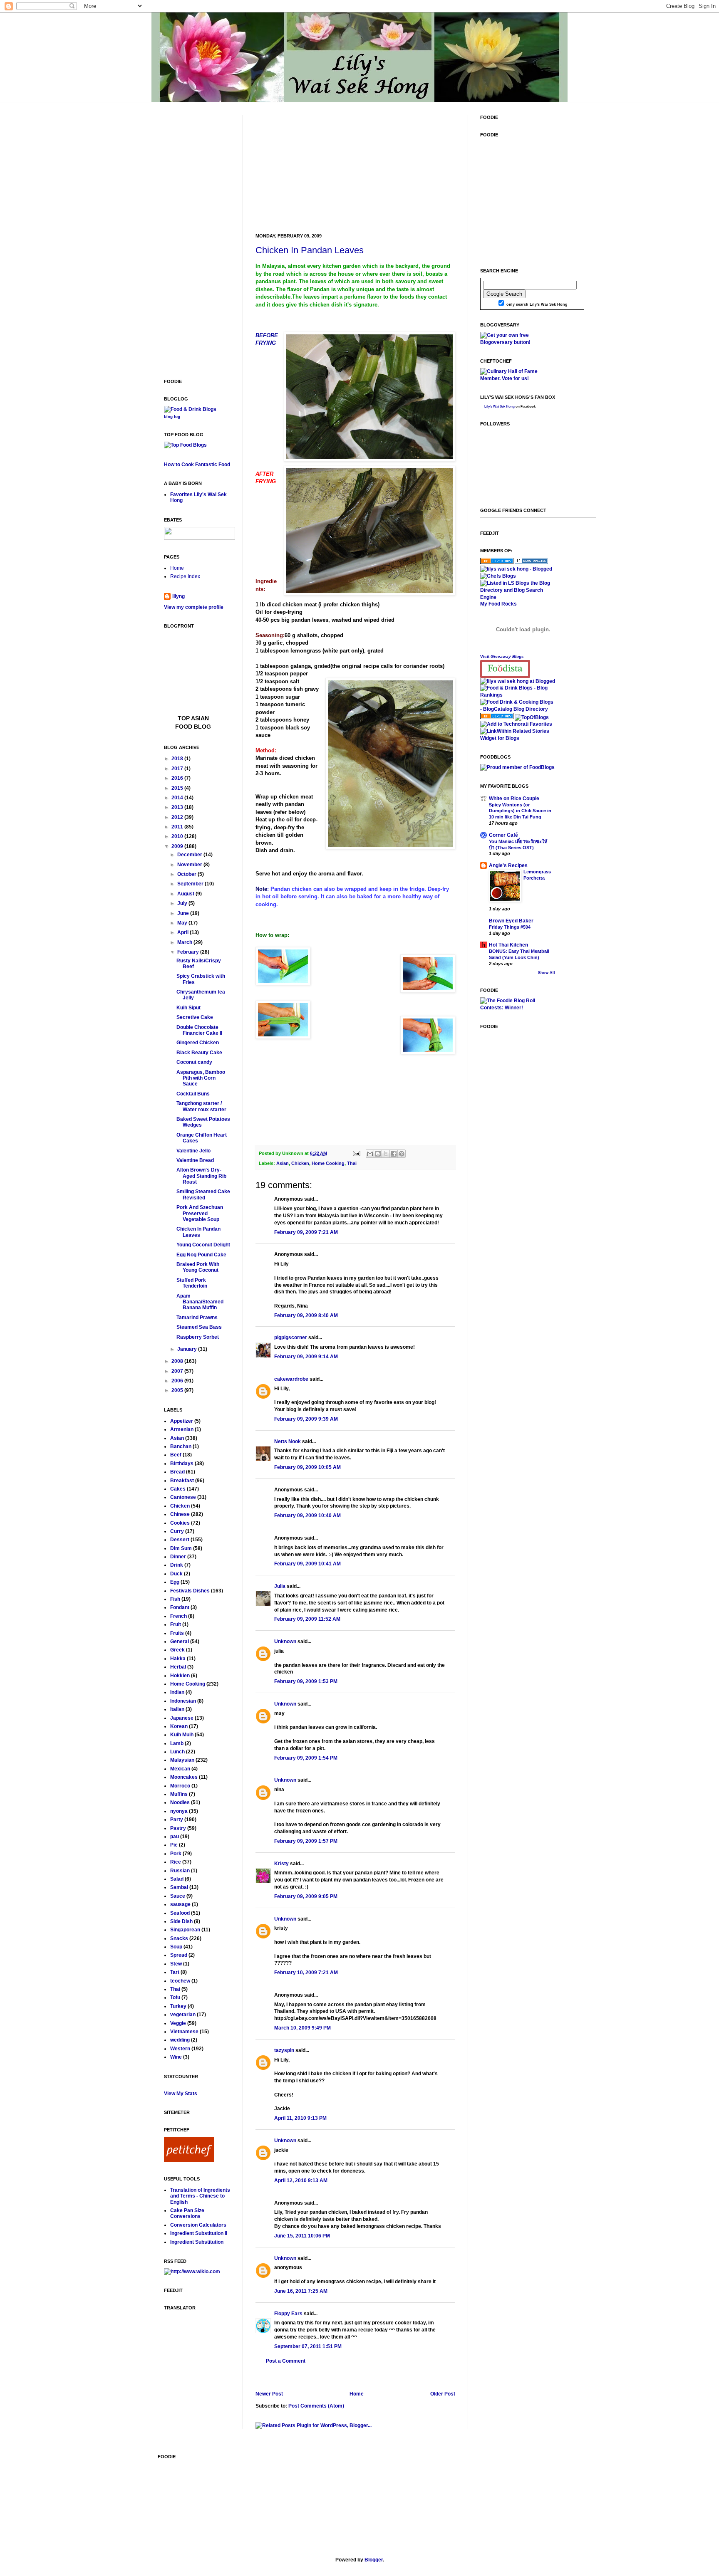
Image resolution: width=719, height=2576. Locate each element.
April (183, 932)
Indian (177, 1692)
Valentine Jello (193, 1151)
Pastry (178, 1828)
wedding (180, 2040)
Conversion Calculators (198, 2225)
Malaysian (182, 1760)
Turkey (178, 2006)
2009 (178, 846)
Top (184, 718)
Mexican (180, 1769)
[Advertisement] (318, 167)
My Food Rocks (498, 604)
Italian (177, 1709)
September (191, 884)
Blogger (374, 2560)
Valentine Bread (195, 1160)
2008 (178, 1361)
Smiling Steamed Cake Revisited (203, 1194)
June (184, 913)
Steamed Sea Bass (199, 1327)
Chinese (180, 1514)
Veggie (178, 2023)
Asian (283, 1163)
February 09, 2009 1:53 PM (306, 1681)
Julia (280, 1586)
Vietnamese (184, 2032)
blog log (172, 417)
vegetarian (183, 2015)
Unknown (285, 1642)
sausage (180, 1904)
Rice (176, 1862)
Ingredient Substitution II (199, 2233)
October (187, 874)
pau (175, 1837)
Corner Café (503, 835)
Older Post (443, 2394)
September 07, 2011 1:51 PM (308, 2346)
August (186, 894)
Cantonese (183, 1497)
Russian (180, 1871)
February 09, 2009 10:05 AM (307, 1467)
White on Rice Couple (514, 799)
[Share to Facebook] (394, 1154)
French (179, 1616)
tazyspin (284, 2050)
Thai (352, 1163)
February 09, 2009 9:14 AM (306, 1357)
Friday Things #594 (510, 927)
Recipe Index (185, 576)
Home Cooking (328, 1163)
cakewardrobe (291, 1379)
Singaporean (185, 1930)
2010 (178, 836)
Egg (175, 1582)
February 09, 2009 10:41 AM (307, 1564)
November (190, 865)
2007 (178, 1371)
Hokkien (180, 1676)
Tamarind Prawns (197, 1318)
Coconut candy (194, 1062)
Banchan (181, 1446)
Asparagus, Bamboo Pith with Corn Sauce (201, 1078)
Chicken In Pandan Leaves (310, 250)
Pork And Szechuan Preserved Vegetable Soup (200, 1213)
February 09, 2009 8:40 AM (306, 1315)
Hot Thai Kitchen (508, 945)
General (180, 1642)
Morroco (180, 1786)
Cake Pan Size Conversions (187, 2213)
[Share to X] (386, 1154)
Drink (177, 1565)
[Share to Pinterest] (402, 1154)
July (183, 903)
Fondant (180, 1607)
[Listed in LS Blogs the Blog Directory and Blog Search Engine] (518, 597)
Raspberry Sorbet (198, 1337)
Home (357, 2394)
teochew (180, 1981)
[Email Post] (356, 1153)
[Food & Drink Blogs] (190, 409)
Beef (176, 1455)
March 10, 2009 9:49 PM (302, 2028)
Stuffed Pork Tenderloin (192, 1283)
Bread (177, 1472)
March (185, 942)
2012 (178, 817)
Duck (176, 1574)
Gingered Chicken (198, 1043)
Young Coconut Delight (203, 1245)
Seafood (180, 1913)
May (183, 923)
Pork (176, 1854)
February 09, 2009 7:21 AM (306, 1232)
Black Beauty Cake (199, 1053)
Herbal (178, 1667)
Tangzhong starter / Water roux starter (201, 1106)
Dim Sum (181, 1548)
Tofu (175, 1998)
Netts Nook (288, 1441)
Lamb (177, 1743)
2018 (178, 759)
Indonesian (183, 1701)
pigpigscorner (291, 1337)
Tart (175, 1972)
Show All (547, 973)
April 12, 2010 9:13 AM (301, 2180)
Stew (176, 1964)
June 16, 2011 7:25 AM (301, 2291)
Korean (179, 1726)
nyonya (179, 1811)
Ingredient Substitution (197, 2242)
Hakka (178, 1659)
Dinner (178, 1557)
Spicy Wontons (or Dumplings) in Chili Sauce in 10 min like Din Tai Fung (520, 811)
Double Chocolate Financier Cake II (199, 1030)
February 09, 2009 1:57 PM (306, 1841)
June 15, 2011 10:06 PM (302, 2236)
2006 (178, 1381)
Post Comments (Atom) (316, 2406)
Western (180, 2049)
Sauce (178, 1896)
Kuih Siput (188, 1008)
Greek (177, 1650)
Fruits (177, 1633)
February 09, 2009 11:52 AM (307, 1619)
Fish (175, 1599)
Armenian (182, 1429)
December (190, 855)
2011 (178, 827)
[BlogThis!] (378, 1154)
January (188, 1349)
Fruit (176, 1624)
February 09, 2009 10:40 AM (307, 1515)
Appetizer (182, 1421)
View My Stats (181, 2094)
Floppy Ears (288, 2314)
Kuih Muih (182, 1735)
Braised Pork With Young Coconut (198, 1267)
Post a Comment (286, 2361)
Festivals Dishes (190, 1591)
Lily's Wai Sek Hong (500, 407)
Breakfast (182, 1481)
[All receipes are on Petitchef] (189, 2160)
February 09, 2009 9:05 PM (306, 1896)
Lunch (177, 1752)
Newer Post (269, 2394)
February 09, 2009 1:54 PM (306, 1758)
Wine (176, 2057)
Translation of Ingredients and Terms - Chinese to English (200, 2196)
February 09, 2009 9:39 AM (306, 1419)
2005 (178, 1390)
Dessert (180, 1540)
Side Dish (181, 1921)
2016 (178, 778)
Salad (177, 1879)
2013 (178, 807)
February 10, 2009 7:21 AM (306, 1973)
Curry (177, 1531)
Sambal (179, 1887)
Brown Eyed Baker (511, 921)
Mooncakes (184, 1777)
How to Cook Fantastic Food (197, 465)
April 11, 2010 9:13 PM (300, 2118)
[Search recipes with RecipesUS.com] (185, 445)
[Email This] (370, 1154)
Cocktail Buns (193, 1094)
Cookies (180, 1523)
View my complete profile (194, 607)
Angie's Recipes (508, 865)
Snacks (179, 1938)
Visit (502, 656)
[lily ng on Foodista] (505, 669)
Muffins (179, 1794)
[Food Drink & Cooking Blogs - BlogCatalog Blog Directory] (518, 709)
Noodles (180, 1802)
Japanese (182, 1718)
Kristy (281, 1864)
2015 (178, 788)
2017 (178, 769)
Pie (174, 1845)
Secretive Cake (195, 1017)
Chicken (300, 1163)
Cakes (178, 1489)
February (189, 952)
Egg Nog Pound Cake (201, 1255)
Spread (179, 1955)
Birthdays (182, 1464)
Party (177, 1820)
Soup (176, 1947)
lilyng (179, 596)
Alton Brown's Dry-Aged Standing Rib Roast (201, 1176)
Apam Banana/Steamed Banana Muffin (200, 1302)
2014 (178, 798)
